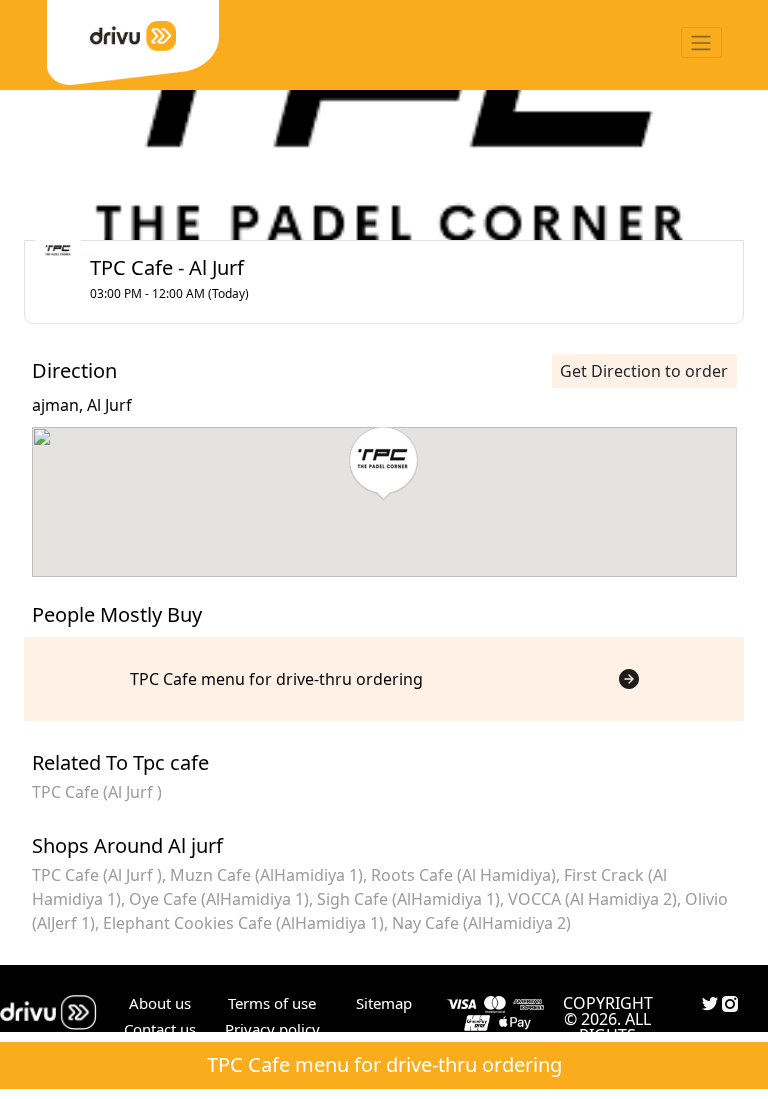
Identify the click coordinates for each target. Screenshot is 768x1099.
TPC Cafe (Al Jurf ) (97, 792)
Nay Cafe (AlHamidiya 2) (481, 923)
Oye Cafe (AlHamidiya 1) (219, 899)
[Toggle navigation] (701, 42)
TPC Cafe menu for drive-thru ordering (384, 1064)
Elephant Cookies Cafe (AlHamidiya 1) (243, 923)
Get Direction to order (644, 371)
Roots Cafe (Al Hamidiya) (463, 875)
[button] (383, 464)
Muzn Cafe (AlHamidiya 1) (266, 875)
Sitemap (384, 1003)
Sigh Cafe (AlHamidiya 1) (408, 899)
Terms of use (272, 1003)
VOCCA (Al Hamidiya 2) (592, 899)
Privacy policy (272, 1029)
